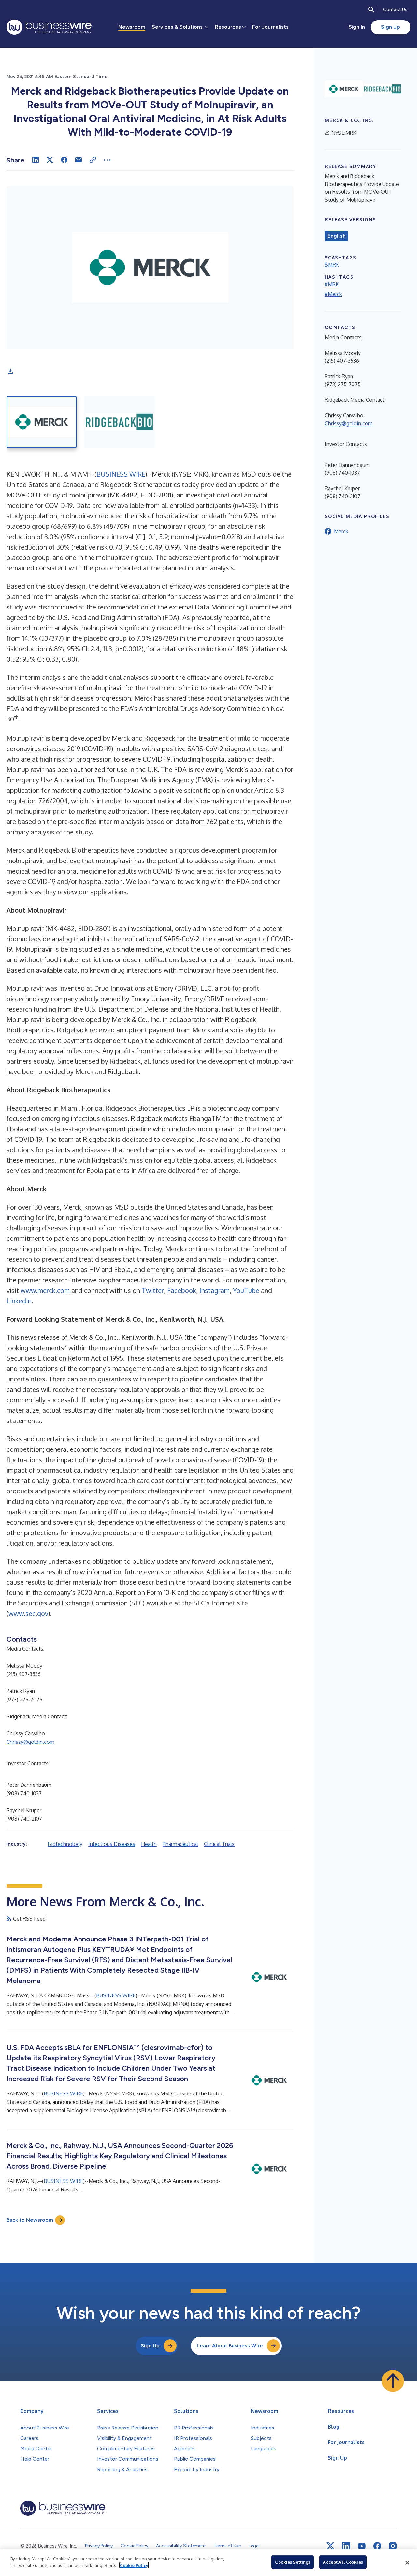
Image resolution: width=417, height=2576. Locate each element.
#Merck (333, 294)
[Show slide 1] (42, 422)
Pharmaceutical (180, 1844)
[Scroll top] (393, 2381)
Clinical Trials (219, 1844)
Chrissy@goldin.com (30, 1742)
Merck (341, 531)
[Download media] (10, 371)
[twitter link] (330, 2546)
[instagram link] (393, 2546)
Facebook (182, 1290)
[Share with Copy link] (93, 160)
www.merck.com (45, 1290)
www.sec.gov (28, 1613)
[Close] (407, 2563)
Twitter (153, 1290)
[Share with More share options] (107, 160)
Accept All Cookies (343, 2562)
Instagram (215, 1290)
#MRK (332, 284)
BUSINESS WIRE (121, 474)
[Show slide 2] (119, 422)
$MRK (332, 265)
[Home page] (49, 27)
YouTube (246, 1290)
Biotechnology (65, 1844)
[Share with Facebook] (64, 160)
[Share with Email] (79, 160)
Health (149, 1844)
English (336, 236)
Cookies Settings (293, 2562)
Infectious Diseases (112, 1844)
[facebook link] (377, 2546)
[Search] (371, 10)
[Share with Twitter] (50, 160)
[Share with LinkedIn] (36, 160)
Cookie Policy (134, 2565)
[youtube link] (362, 2546)
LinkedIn (19, 1301)
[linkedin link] (346, 2546)
